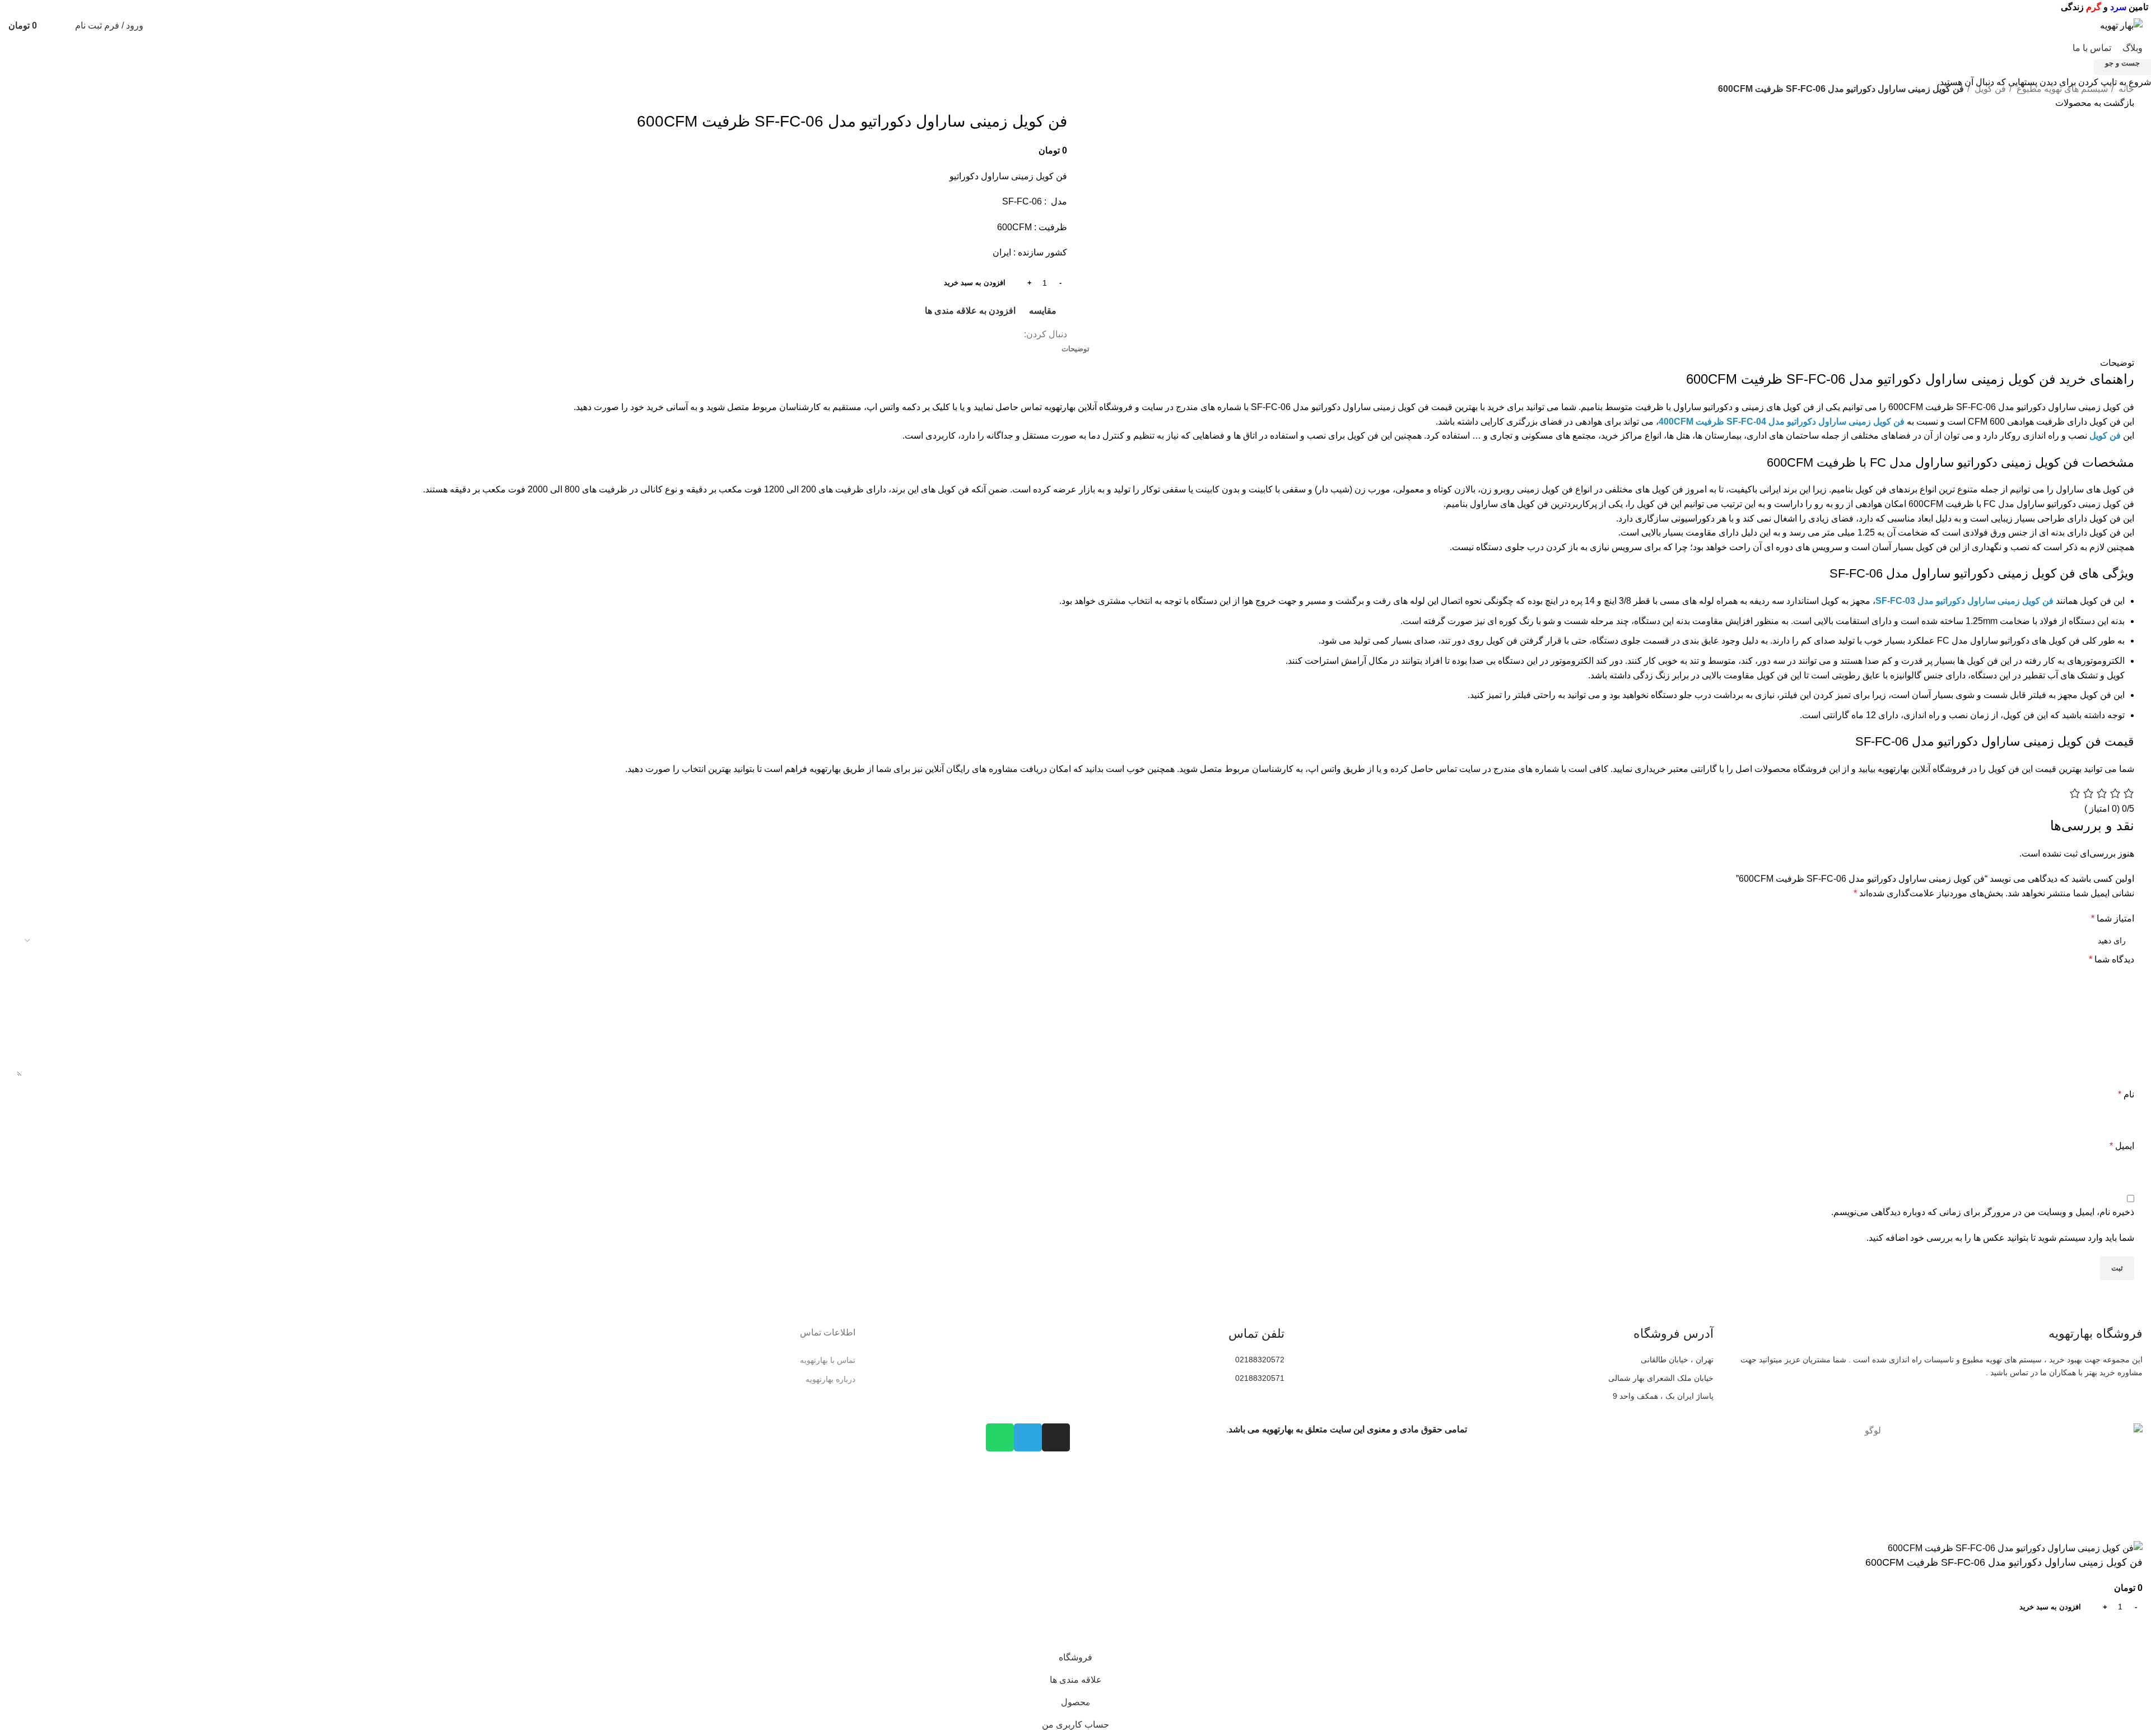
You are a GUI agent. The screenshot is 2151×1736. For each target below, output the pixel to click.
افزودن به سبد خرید (975, 283)
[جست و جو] (64, 26)
